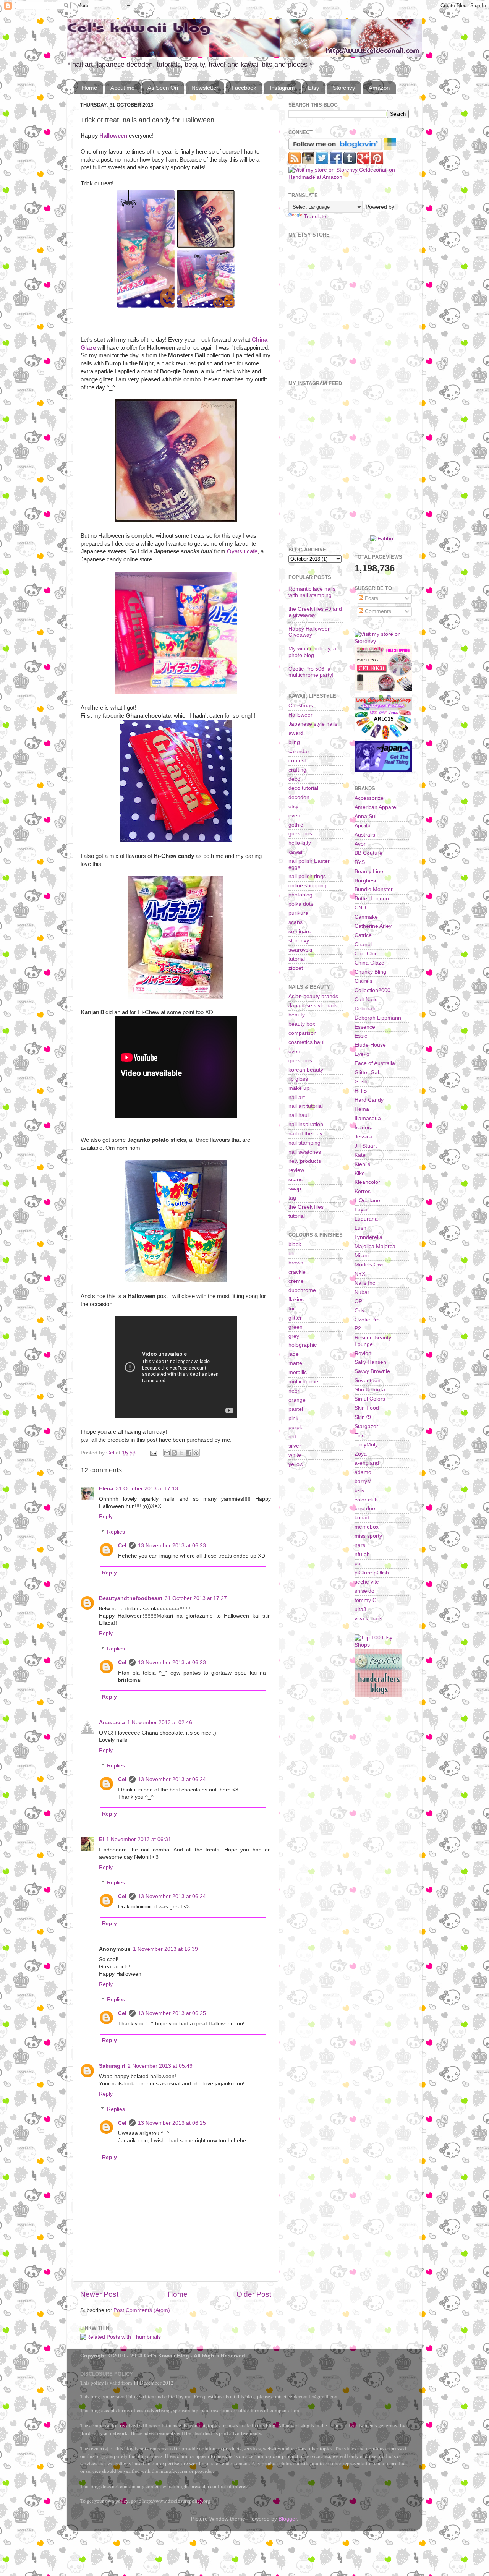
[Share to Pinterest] (196, 1453)
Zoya (361, 1454)
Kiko (360, 1173)
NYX (360, 1274)
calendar (299, 751)
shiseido (364, 1591)
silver (295, 1446)
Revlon (363, 1353)
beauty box (302, 1024)
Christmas (301, 706)
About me (122, 88)
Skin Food (367, 1408)
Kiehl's (362, 1164)
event (295, 816)
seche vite (367, 1582)
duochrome (302, 1290)
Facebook (244, 88)
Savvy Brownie (372, 1371)
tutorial (297, 959)
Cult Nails (366, 999)
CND (360, 908)
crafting (297, 770)
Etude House (370, 1045)
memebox (367, 1527)
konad (362, 1518)
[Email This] (167, 1453)
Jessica (364, 1137)
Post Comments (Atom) (142, 2310)
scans (296, 922)
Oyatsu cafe (242, 551)
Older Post (254, 2294)
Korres (363, 1191)
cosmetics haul (306, 1042)
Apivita (363, 826)
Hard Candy (369, 1100)
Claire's (364, 981)
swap (295, 1189)
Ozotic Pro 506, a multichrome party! (311, 672)
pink (293, 1418)
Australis (365, 835)
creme (296, 1281)
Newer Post (99, 2294)
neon (295, 1391)
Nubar (362, 1292)
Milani (362, 1256)
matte (295, 1363)
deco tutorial (303, 788)
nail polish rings (307, 876)
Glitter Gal (367, 1072)
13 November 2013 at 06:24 (172, 1779)
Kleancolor (367, 1182)
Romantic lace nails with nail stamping (312, 592)
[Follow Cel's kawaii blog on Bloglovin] (335, 148)
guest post (301, 834)
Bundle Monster (374, 889)
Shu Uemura (370, 1390)
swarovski (300, 950)
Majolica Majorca (375, 1246)
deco (294, 779)
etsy (293, 807)
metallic (298, 1372)
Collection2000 (372, 990)
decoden (299, 797)
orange (297, 1400)
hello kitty (300, 843)
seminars (300, 931)
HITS (361, 1091)
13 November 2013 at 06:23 (172, 1546)
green (296, 1327)
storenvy (299, 941)
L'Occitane (367, 1200)
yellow (296, 1464)
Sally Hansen (370, 1362)
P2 (358, 1329)
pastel (296, 1409)
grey (294, 1336)
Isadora (364, 1128)
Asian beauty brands (313, 996)
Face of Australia (375, 1063)
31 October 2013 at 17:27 (196, 1598)
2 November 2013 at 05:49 (160, 2066)
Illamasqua (368, 1118)
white (295, 1455)
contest (297, 761)
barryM (363, 1481)
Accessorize (369, 798)
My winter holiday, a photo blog (312, 652)
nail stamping (304, 1143)
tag (292, 1198)
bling (294, 742)
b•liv (359, 1491)
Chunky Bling (370, 972)
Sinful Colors (370, 1399)
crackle (297, 1272)
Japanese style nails (313, 724)
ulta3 (360, 1609)
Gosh (361, 1082)
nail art (297, 1097)
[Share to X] (181, 1453)
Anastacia (112, 1722)
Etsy (314, 88)
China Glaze (369, 963)
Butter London (372, 899)
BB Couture (368, 853)
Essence (365, 1027)
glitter (295, 1318)
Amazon (379, 88)
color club (366, 1500)
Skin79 (363, 1417)
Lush (360, 1228)
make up (299, 1088)
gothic (296, 825)
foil (292, 1309)
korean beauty (306, 1070)
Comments (377, 611)
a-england (367, 1463)
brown (296, 1263)
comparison (303, 1033)
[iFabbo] (382, 539)
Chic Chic (366, 954)
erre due (365, 1508)
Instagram (282, 88)
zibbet (296, 968)
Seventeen (368, 1380)
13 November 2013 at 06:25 (172, 2013)
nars (360, 1545)
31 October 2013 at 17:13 (147, 1489)
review (296, 1170)
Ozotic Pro (367, 1320)
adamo (363, 1472)
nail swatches (305, 1152)
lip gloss (298, 1079)
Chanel (363, 944)
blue (294, 1254)
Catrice (363, 935)
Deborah (365, 1009)
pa (358, 1564)
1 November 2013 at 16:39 (165, 1949)
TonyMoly (366, 1445)
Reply (106, 1517)
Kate (360, 1155)
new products (305, 1161)
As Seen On (163, 88)
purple (296, 1427)
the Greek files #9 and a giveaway (315, 612)
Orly (359, 1311)
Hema (362, 1109)
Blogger (288, 2519)
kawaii (296, 852)
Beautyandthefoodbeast (131, 1598)
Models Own (370, 1265)
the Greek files (306, 1207)
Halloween (113, 136)
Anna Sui (365, 816)
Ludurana (366, 1219)
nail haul (299, 1115)
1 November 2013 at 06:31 (139, 1839)
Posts (371, 598)
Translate (315, 216)
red (292, 1437)
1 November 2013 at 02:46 (160, 1722)
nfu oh (362, 1554)
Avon (361, 844)
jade (294, 1354)
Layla (361, 1210)
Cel (122, 1546)
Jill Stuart (366, 1146)
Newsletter (205, 88)
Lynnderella (368, 1237)
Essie (361, 1036)
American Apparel (376, 807)
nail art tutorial (306, 1106)
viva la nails (368, 1619)
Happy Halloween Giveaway (310, 632)
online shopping (308, 886)
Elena (106, 1489)
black (295, 1244)
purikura (298, 913)
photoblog (300, 895)
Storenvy (344, 88)
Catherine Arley (373, 926)
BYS (360, 862)
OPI (359, 1301)
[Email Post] (153, 1453)
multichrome (303, 1382)
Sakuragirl (112, 2066)
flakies (296, 1299)
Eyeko (362, 1054)
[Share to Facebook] (189, 1453)
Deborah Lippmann (378, 1018)
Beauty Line (369, 871)
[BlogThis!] (174, 1453)
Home (89, 88)
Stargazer (366, 1426)
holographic (303, 1345)
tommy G (366, 1600)
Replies (116, 1532)
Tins (359, 1436)
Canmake (366, 917)
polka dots (301, 904)
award (296, 733)
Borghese (366, 881)
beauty (297, 1015)
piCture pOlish (372, 1573)
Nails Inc (365, 1283)
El (101, 1839)
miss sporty (368, 1536)
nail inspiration (306, 1124)
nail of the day (305, 1134)
